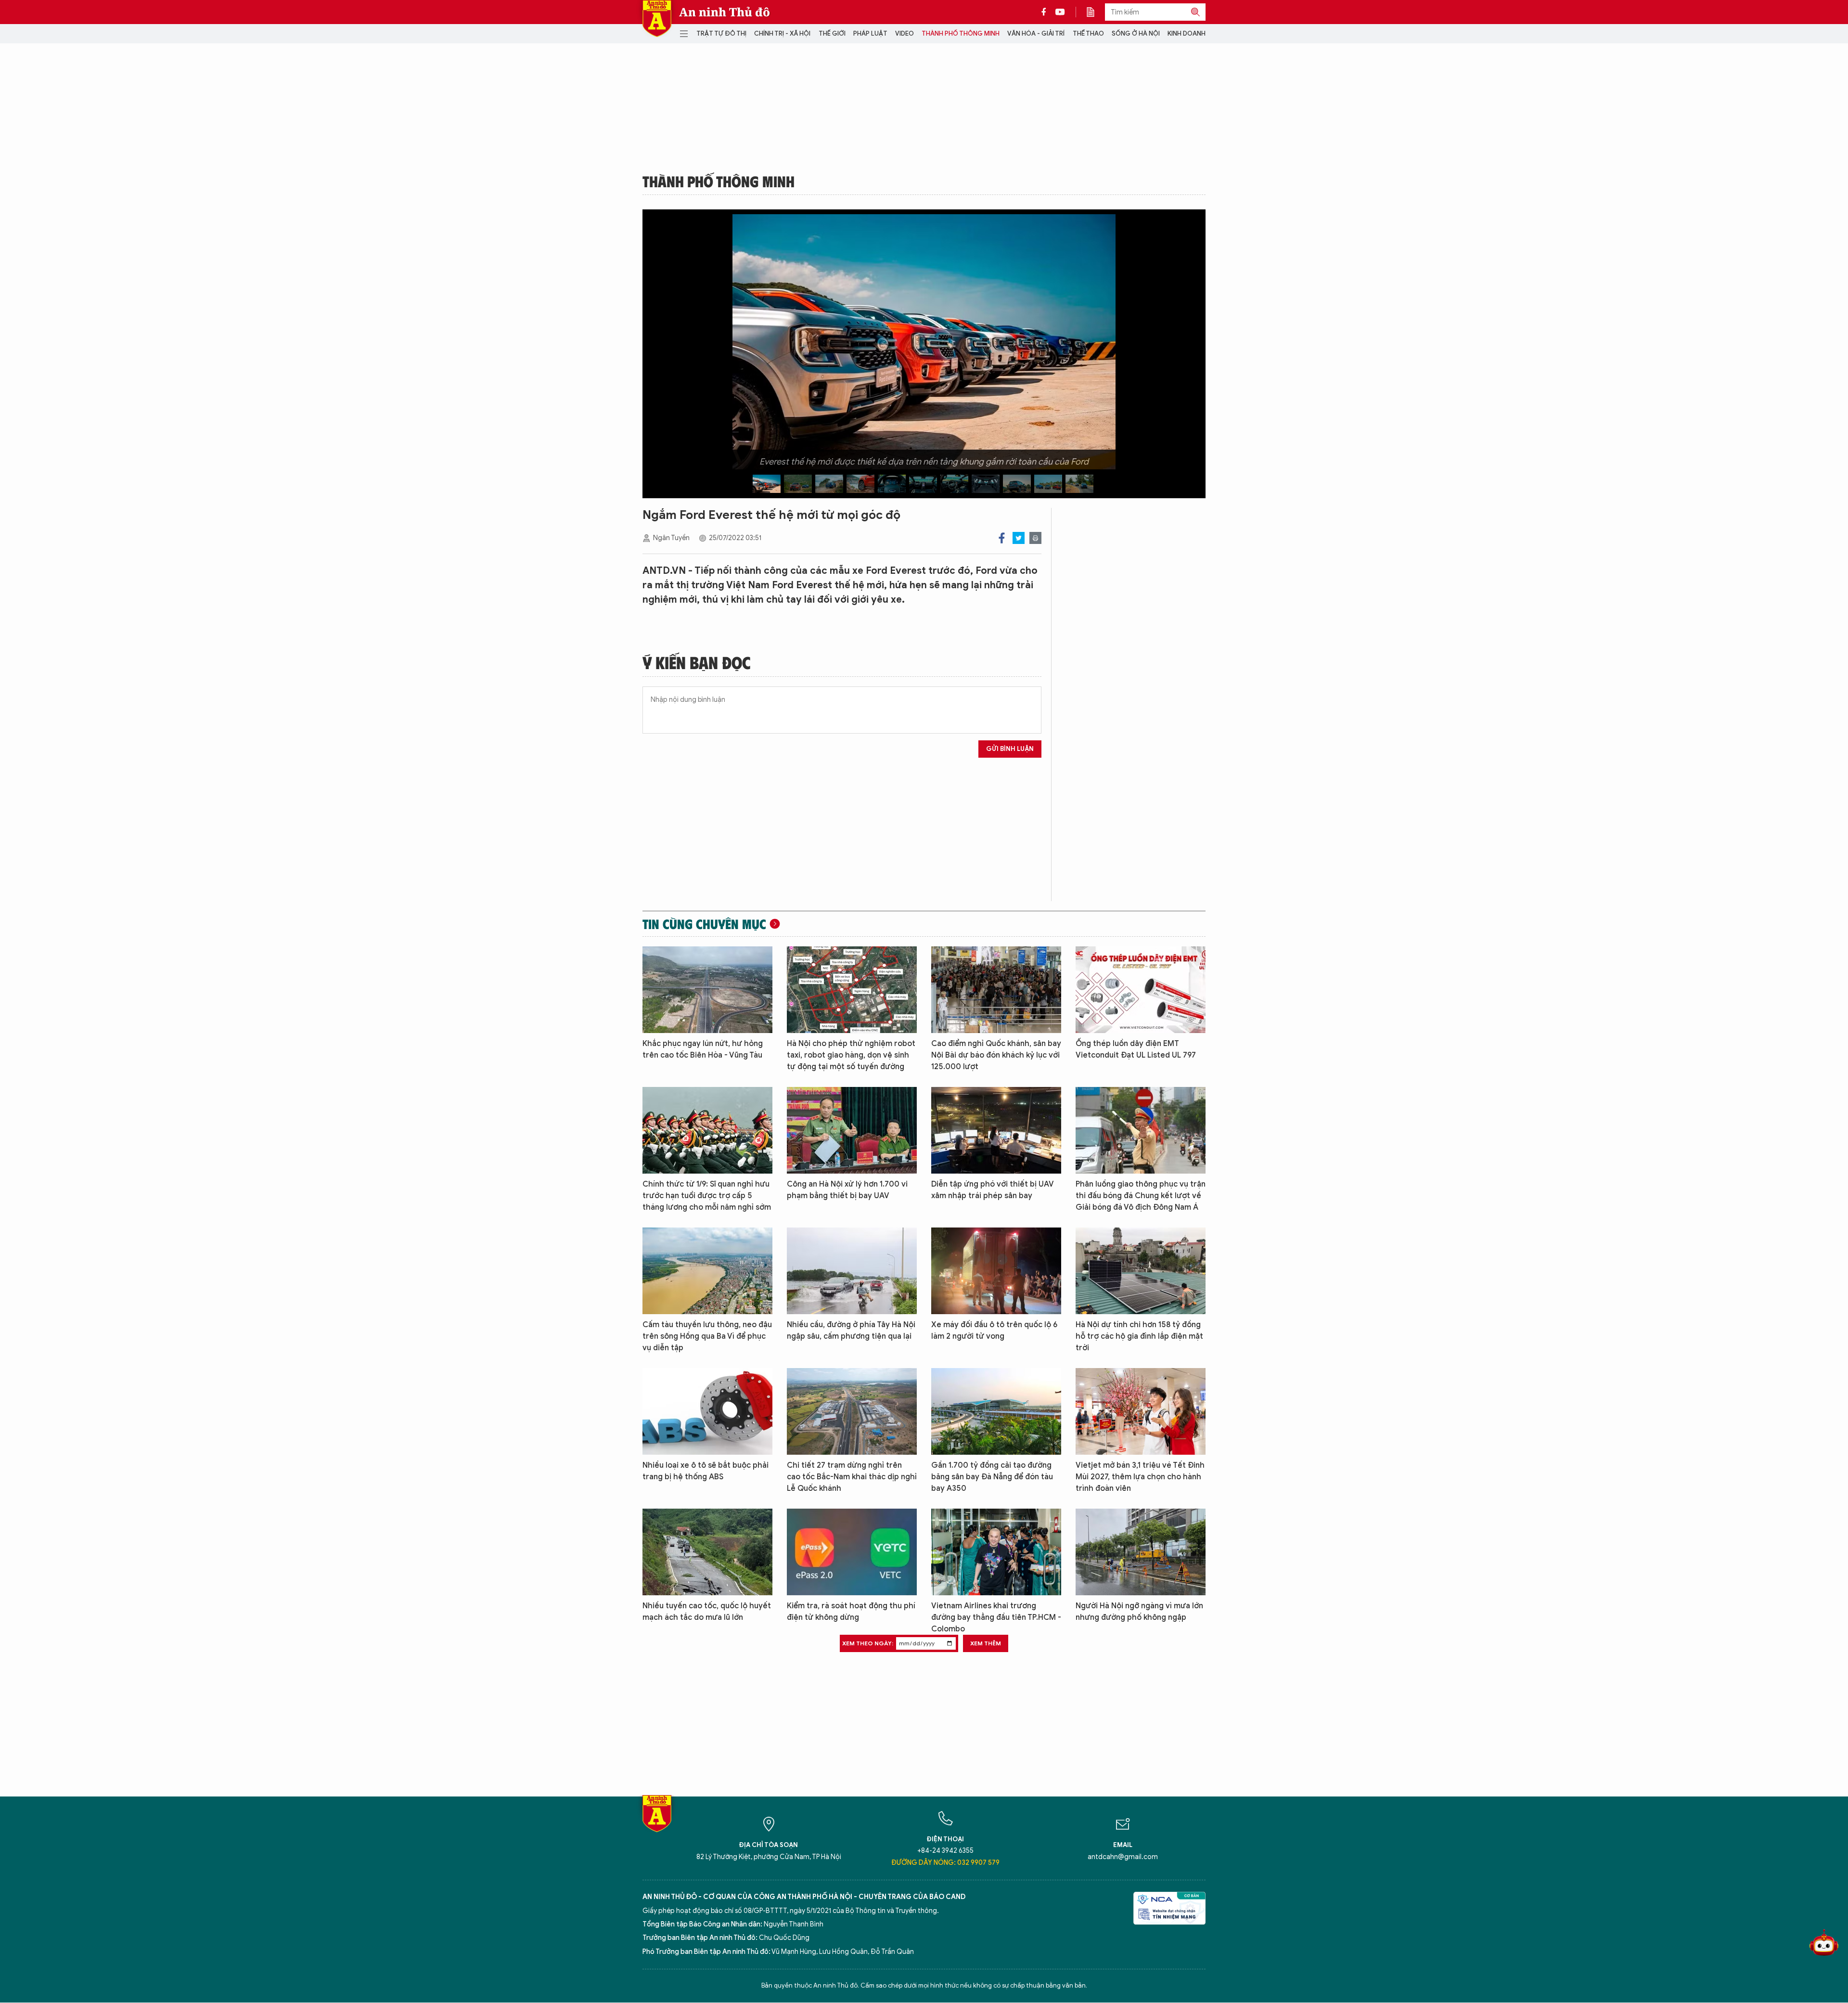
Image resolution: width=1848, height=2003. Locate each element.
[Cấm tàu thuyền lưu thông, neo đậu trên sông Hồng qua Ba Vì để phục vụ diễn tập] (707, 1271)
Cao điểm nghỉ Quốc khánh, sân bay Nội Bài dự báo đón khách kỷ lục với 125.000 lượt (996, 1055)
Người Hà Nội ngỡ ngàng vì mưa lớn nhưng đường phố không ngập (1139, 1612)
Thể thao (1088, 33)
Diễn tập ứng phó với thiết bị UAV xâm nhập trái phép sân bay (993, 1190)
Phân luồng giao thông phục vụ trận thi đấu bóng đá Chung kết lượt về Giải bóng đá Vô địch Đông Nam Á (1141, 1196)
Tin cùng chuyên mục (704, 924)
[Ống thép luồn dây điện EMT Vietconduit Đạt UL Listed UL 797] (1141, 990)
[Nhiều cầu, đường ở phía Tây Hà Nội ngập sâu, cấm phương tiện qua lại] (852, 1271)
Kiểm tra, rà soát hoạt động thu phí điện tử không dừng (851, 1612)
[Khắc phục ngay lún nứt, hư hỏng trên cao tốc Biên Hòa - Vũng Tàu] (707, 990)
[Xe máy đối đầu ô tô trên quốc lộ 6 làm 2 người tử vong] (996, 1271)
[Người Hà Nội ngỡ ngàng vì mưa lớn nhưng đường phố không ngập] (1141, 1552)
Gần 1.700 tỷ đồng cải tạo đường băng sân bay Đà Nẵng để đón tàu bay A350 (992, 1477)
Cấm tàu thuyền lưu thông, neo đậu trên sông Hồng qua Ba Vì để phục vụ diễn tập (707, 1336)
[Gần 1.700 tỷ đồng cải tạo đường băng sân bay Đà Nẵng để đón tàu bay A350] (996, 1411)
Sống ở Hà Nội (1136, 33)
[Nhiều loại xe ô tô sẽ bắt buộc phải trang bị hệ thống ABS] (707, 1411)
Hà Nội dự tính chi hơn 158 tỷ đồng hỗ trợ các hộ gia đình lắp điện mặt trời (1139, 1336)
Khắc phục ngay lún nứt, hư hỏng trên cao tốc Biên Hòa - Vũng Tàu (703, 1049)
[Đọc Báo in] (1095, 12)
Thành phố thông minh (961, 33)
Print (1035, 538)
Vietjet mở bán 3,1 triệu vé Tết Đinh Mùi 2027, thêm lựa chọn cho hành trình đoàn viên (1140, 1477)
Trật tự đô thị (721, 33)
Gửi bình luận (1010, 749)
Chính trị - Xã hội (782, 33)
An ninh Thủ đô (725, 12)
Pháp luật (870, 33)
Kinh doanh (1187, 33)
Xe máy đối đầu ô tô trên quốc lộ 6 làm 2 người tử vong (994, 1331)
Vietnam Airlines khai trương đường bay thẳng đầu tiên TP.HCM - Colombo (996, 1617)
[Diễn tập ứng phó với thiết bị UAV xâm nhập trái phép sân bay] (996, 1130)
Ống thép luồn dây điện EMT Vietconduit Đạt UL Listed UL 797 (1136, 1049)
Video (905, 33)
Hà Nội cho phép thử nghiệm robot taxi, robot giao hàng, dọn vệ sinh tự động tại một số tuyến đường (851, 1055)
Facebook (1002, 538)
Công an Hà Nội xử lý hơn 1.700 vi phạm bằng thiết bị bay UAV (847, 1190)
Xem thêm (986, 1643)
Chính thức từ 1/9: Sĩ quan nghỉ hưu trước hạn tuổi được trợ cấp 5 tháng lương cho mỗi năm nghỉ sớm (707, 1196)
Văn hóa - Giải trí (1036, 33)
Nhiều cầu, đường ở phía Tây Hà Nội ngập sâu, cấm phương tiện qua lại (851, 1331)
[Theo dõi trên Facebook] (1046, 12)
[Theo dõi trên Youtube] (1060, 12)
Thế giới (832, 33)
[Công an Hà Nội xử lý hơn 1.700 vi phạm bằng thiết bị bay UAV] (852, 1130)
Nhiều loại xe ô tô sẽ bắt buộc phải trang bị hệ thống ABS (706, 1471)
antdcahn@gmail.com (1123, 1857)
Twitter (1019, 538)
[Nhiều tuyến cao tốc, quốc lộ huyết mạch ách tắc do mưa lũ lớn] (707, 1552)
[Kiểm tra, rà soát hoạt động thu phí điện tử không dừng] (852, 1552)
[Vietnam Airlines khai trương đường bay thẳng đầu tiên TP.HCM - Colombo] (996, 1552)
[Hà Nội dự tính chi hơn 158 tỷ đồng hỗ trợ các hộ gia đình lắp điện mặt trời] (1141, 1271)
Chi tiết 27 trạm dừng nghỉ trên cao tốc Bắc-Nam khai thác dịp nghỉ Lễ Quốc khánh (852, 1477)
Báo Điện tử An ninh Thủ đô (657, 19)
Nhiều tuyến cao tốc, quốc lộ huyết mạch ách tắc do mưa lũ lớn (707, 1612)
